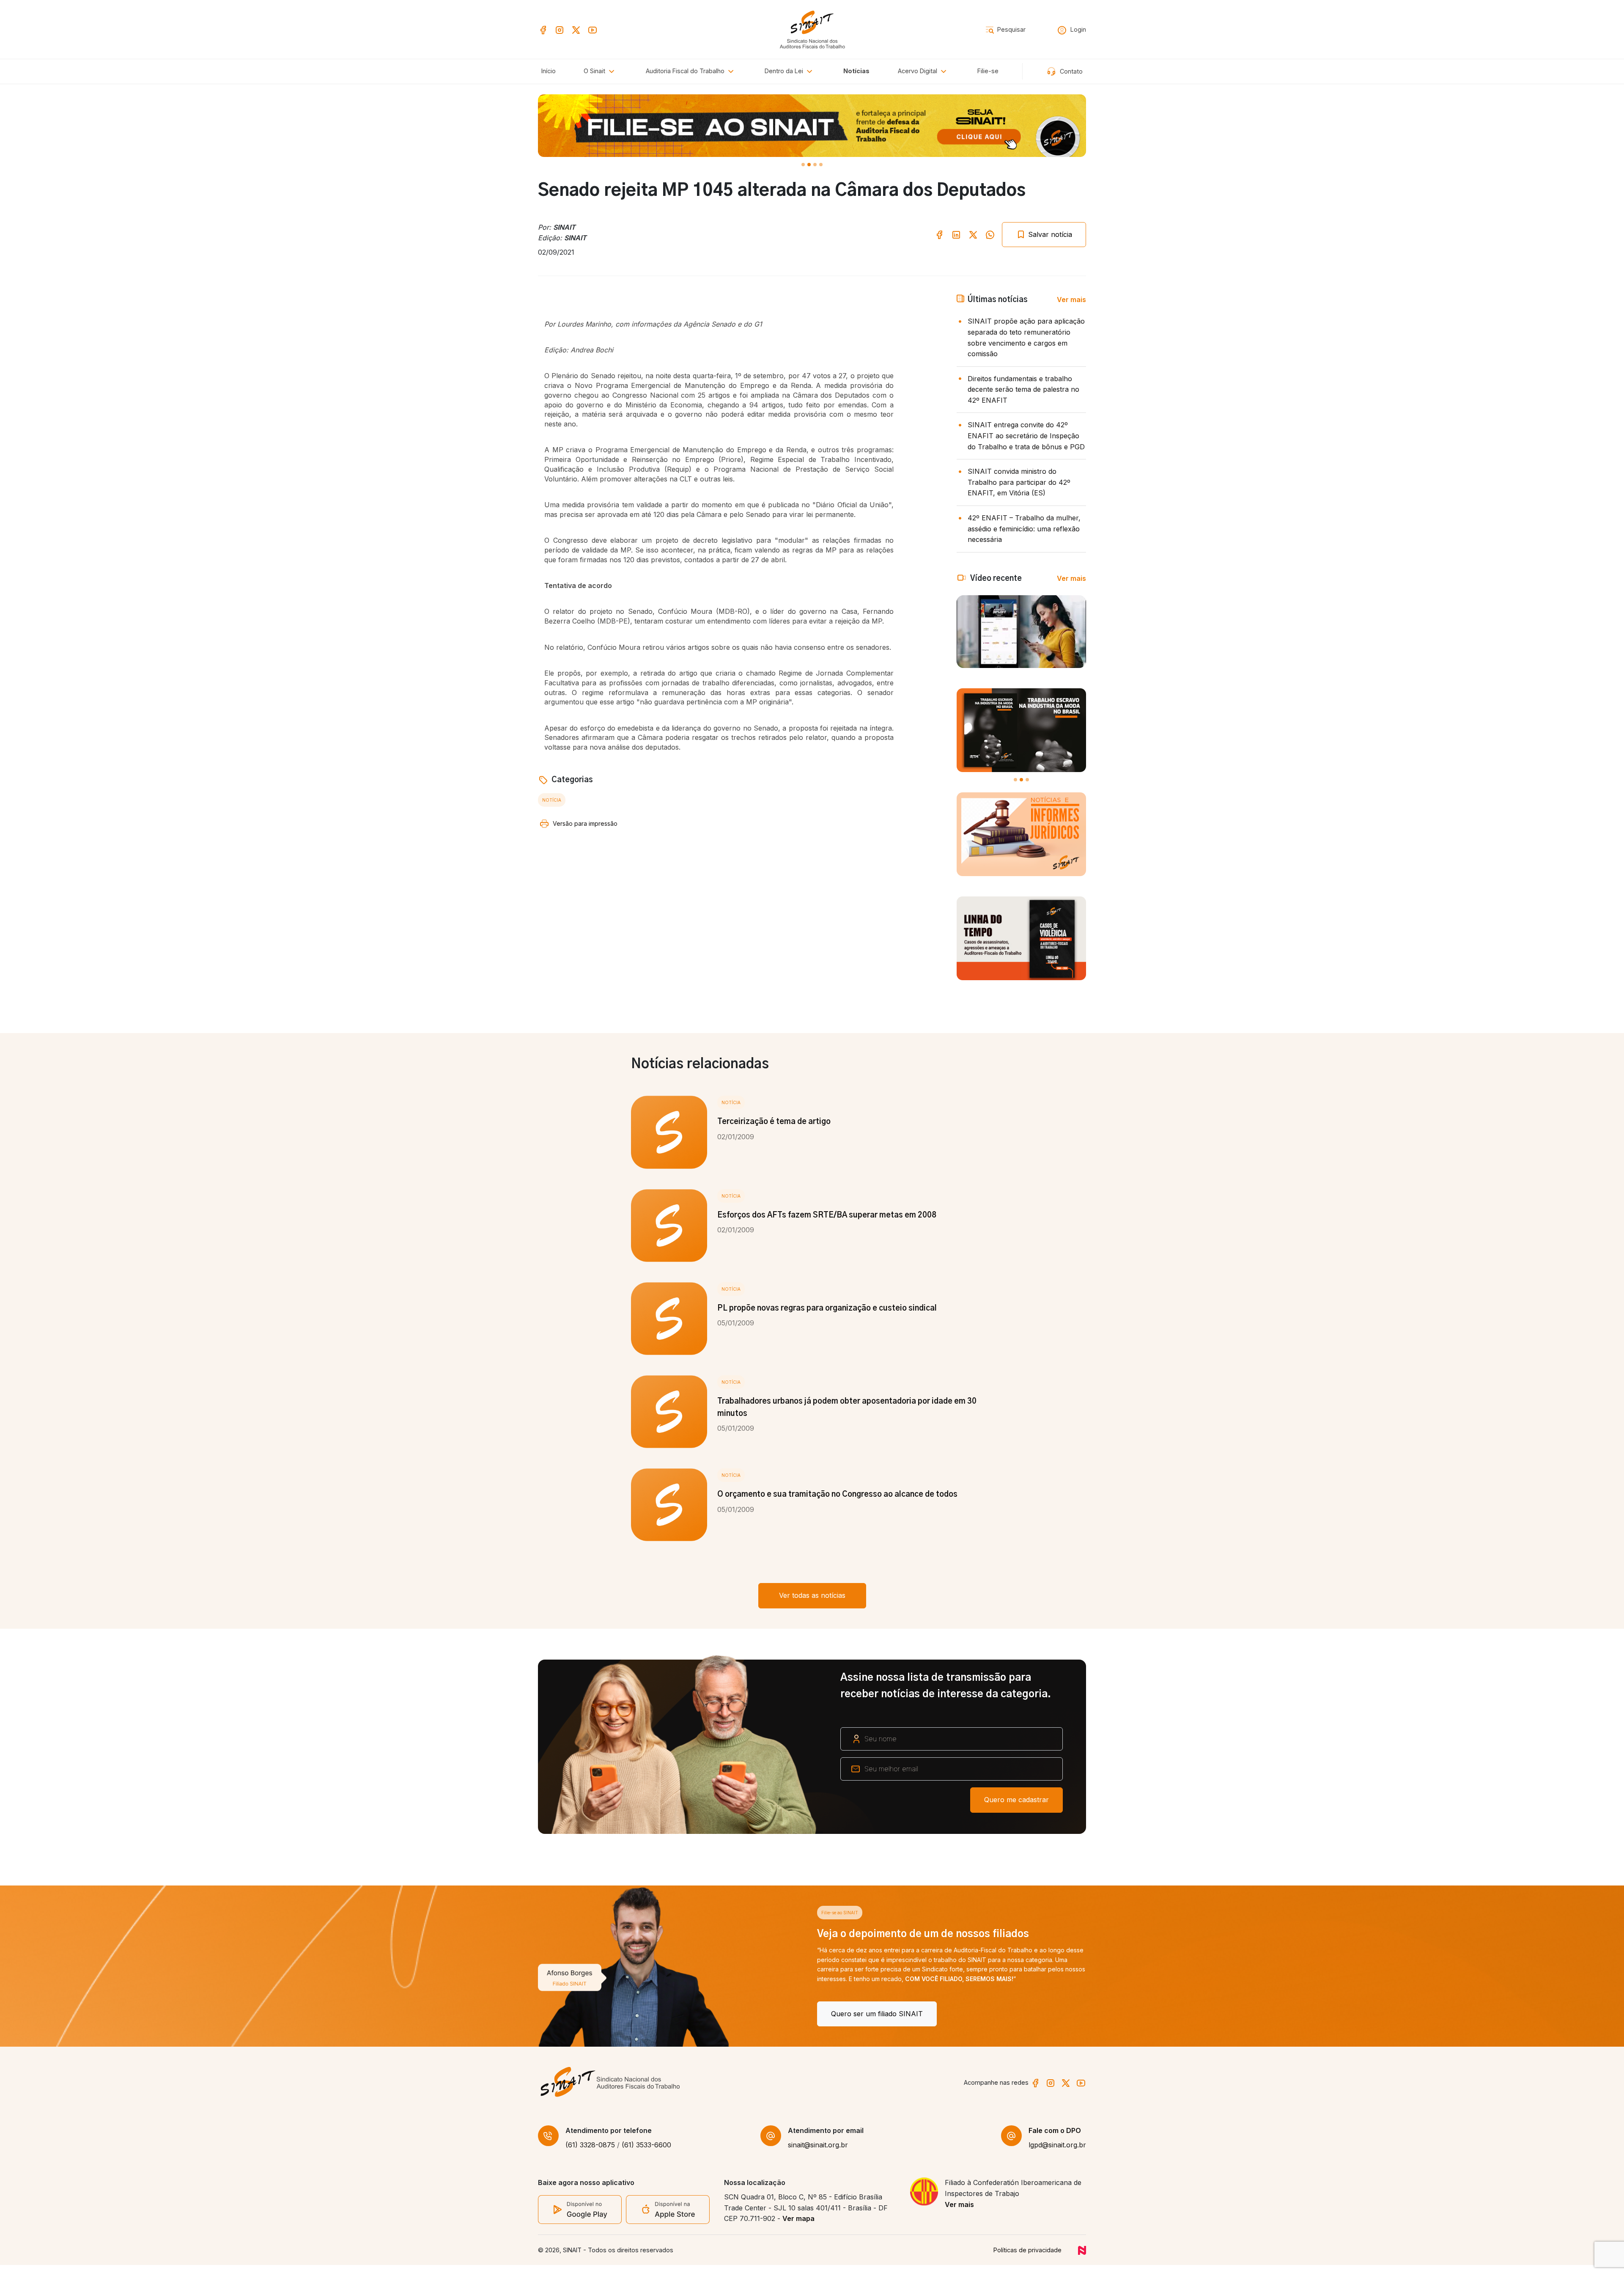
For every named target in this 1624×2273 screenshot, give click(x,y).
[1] (809, 165)
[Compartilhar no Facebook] (939, 234)
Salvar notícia (1049, 234)
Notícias (856, 71)
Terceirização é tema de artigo (774, 1122)
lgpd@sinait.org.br (1057, 2153)
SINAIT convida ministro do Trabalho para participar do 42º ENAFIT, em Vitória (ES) (1019, 482)
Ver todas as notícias (812, 1595)
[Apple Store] (668, 2217)
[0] (803, 165)
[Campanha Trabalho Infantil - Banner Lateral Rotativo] (1021, 730)
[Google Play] (580, 2217)
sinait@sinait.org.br (818, 2153)
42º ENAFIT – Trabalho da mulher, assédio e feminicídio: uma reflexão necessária (1024, 529)
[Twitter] (576, 29)
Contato (1070, 71)
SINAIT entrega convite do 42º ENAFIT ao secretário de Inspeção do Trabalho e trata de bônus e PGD (1026, 436)
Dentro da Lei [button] (785, 71)
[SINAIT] (812, 29)
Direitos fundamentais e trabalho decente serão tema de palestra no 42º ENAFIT (1023, 389)
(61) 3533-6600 (646, 2153)
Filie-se (988, 71)
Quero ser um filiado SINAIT (598, 2014)
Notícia (552, 800)
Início (549, 71)
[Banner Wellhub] (812, 126)
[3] (821, 165)
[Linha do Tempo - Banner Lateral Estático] (1021, 938)
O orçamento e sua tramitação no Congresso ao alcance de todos (837, 1495)
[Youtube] (593, 29)
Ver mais (1071, 300)
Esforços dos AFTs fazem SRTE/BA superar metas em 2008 (827, 1215)
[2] (815, 165)
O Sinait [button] (595, 71)
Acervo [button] (918, 71)
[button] (691, 71)
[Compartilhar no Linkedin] (956, 234)
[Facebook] (543, 29)
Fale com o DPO (1055, 2138)
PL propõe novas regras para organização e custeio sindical (827, 1308)
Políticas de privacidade (1027, 2258)
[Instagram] (560, 29)
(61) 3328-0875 (590, 2153)
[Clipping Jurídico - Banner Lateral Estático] (1021, 834)
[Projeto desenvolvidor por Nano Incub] (1082, 2258)
